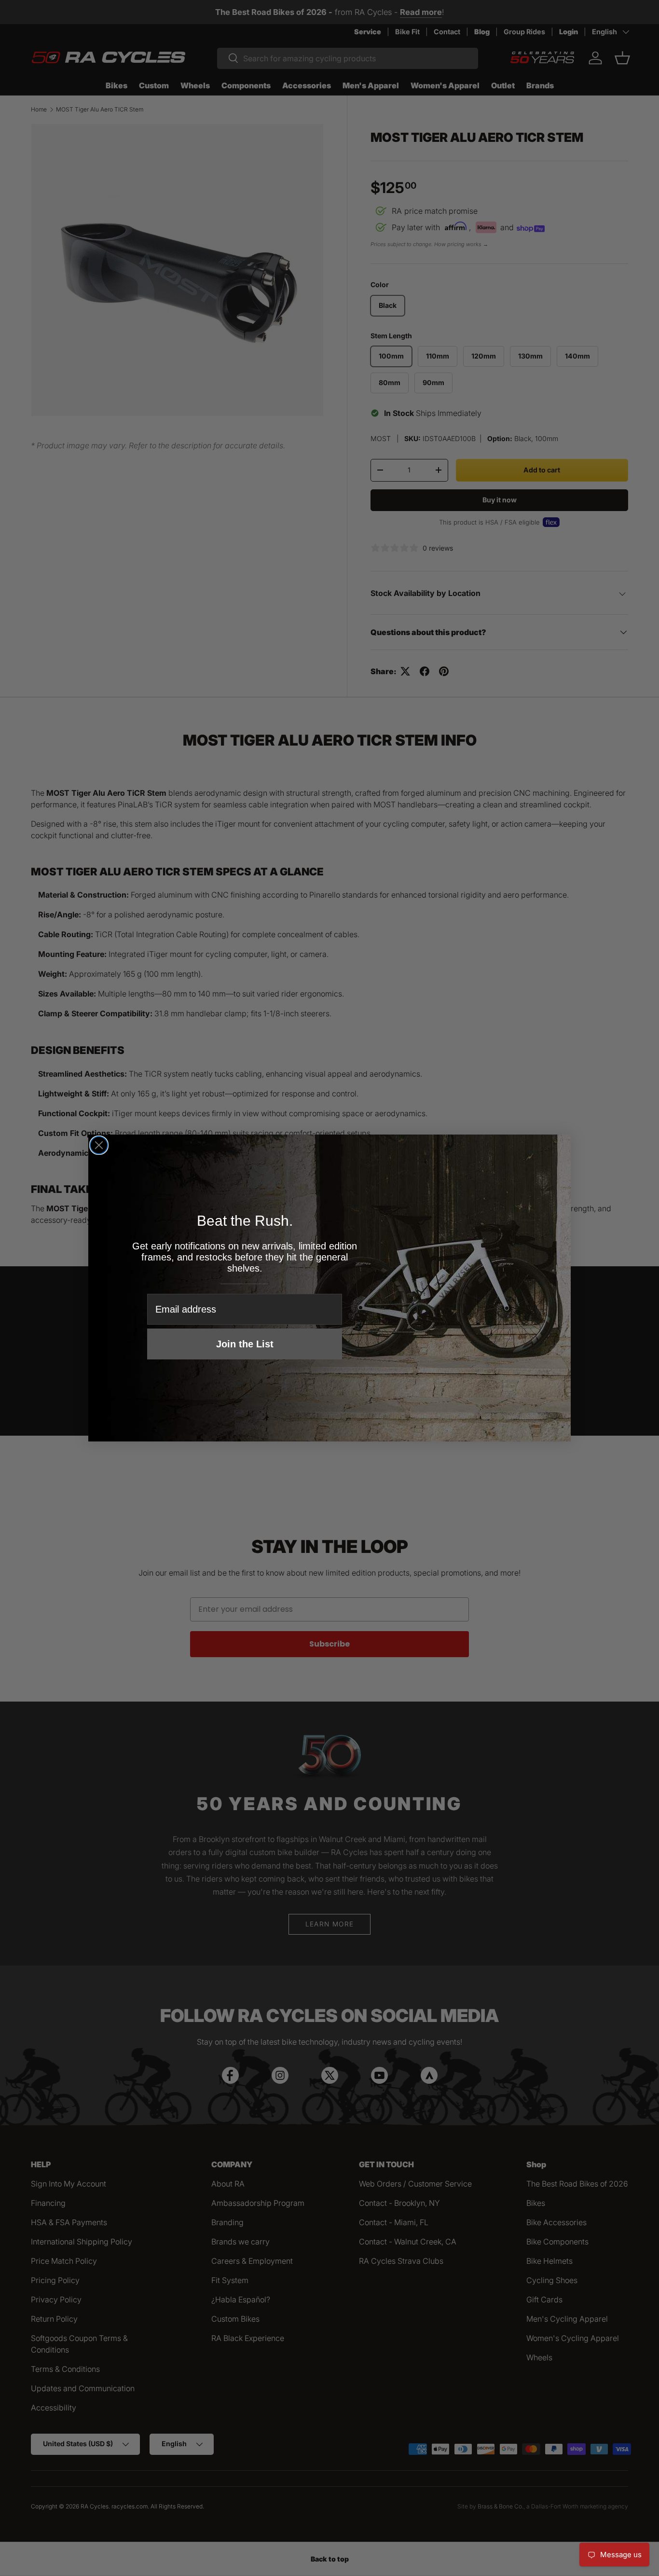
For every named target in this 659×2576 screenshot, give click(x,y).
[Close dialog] (99, 1145)
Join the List (245, 1344)
